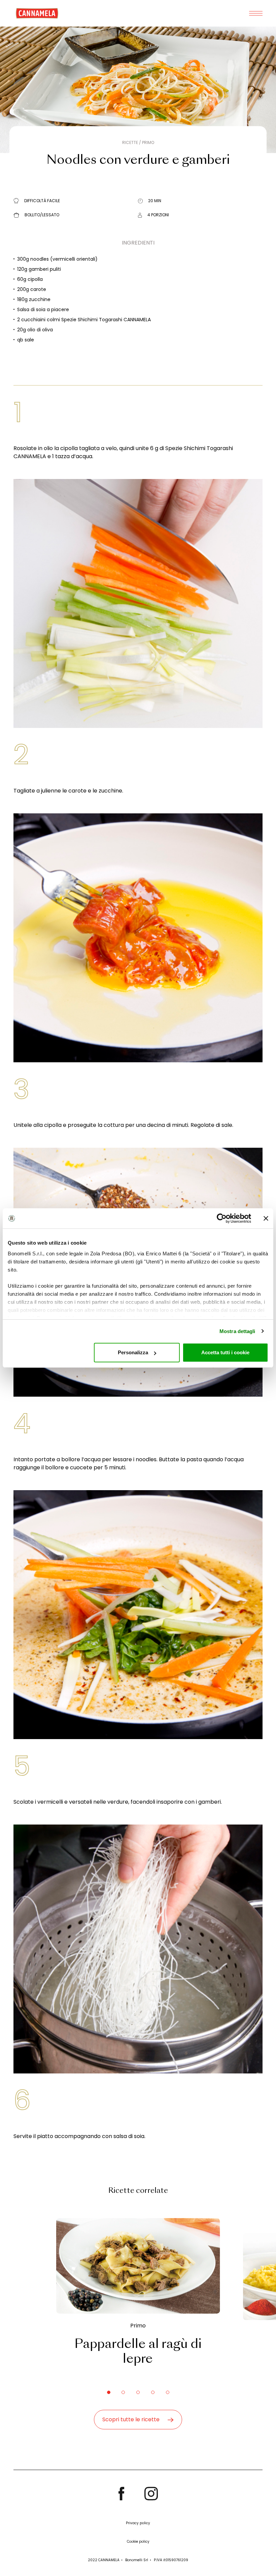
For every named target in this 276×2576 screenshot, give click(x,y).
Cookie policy (138, 2542)
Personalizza (133, 1352)
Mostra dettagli (237, 1331)
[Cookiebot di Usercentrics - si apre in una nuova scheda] (222, 1218)
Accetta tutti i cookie (225, 1352)
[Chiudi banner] (266, 1218)
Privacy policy (138, 2523)
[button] (109, 2392)
